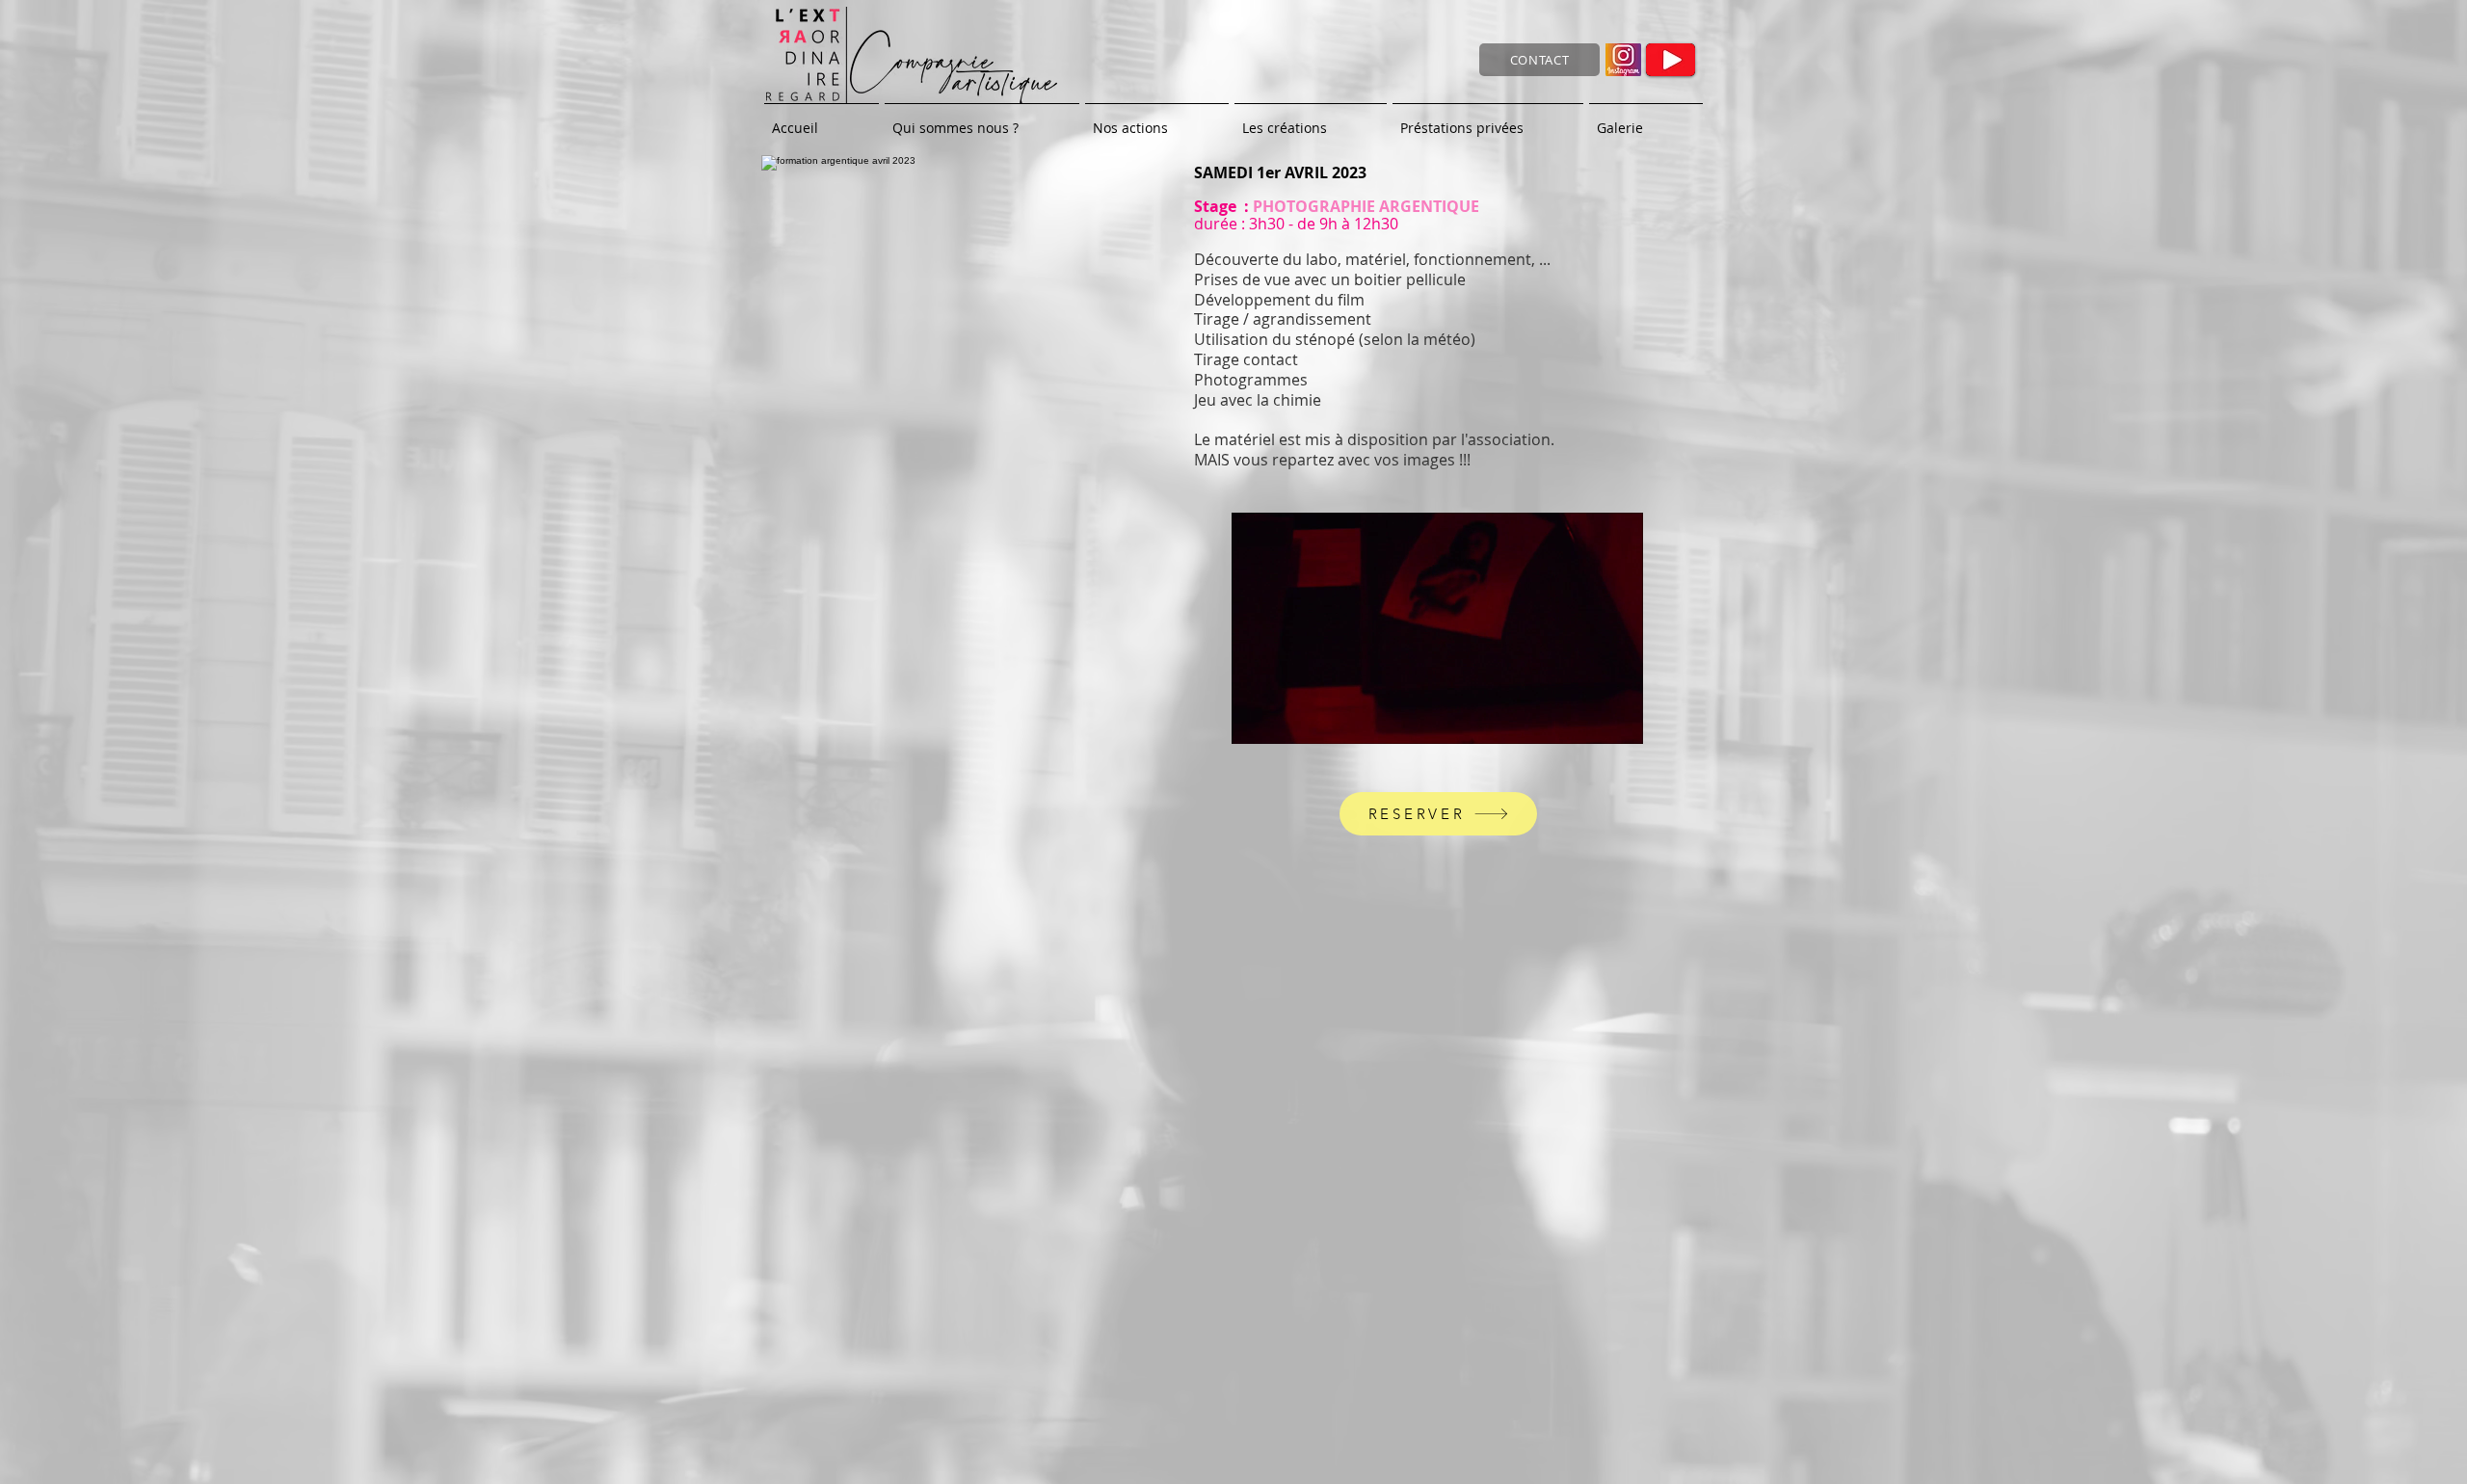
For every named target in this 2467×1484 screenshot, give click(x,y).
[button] (1618, 723)
